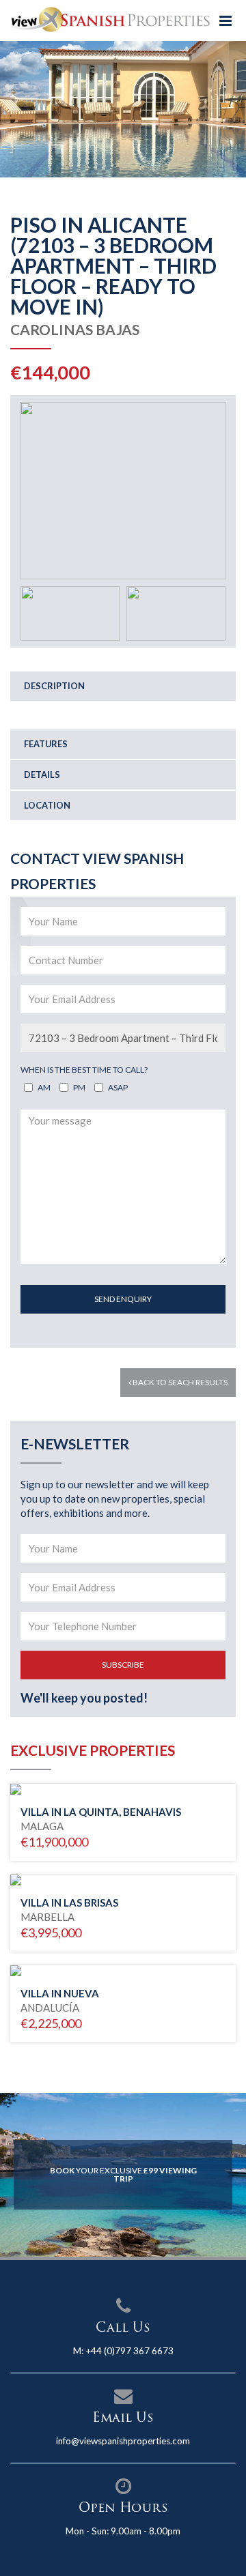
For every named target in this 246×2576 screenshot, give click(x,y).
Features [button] (46, 744)
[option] (123, 109)
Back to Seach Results (179, 1382)
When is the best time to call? (84, 1070)
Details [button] (42, 775)
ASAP (118, 1087)
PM (79, 1087)
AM (44, 1087)
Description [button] (54, 686)
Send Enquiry (123, 1299)
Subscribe (123, 1665)
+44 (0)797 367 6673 (129, 2351)
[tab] (123, 686)
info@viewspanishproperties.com (123, 2441)
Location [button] (47, 805)
